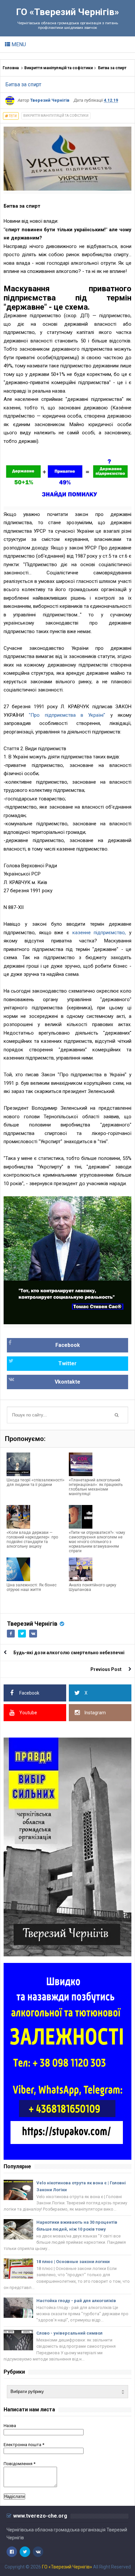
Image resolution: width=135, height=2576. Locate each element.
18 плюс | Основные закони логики (73, 2262)
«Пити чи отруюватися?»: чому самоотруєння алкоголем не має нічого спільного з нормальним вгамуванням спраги (97, 1542)
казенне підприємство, (99, 933)
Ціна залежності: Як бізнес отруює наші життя (32, 1587)
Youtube (28, 1713)
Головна (11, 68)
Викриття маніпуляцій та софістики (58, 68)
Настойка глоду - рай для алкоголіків (76, 2301)
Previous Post (106, 1669)
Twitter (67, 1363)
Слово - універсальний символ (69, 2333)
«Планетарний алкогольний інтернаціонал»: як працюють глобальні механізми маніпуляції (96, 1487)
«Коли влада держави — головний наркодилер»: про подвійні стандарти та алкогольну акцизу (32, 1539)
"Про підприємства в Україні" (65, 715)
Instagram (95, 1713)
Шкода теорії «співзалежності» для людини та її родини (36, 1482)
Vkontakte (67, 1382)
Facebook (68, 1345)
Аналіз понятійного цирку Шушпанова (93, 1587)
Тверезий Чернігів (32, 1624)
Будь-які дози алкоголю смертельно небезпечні (69, 1653)
